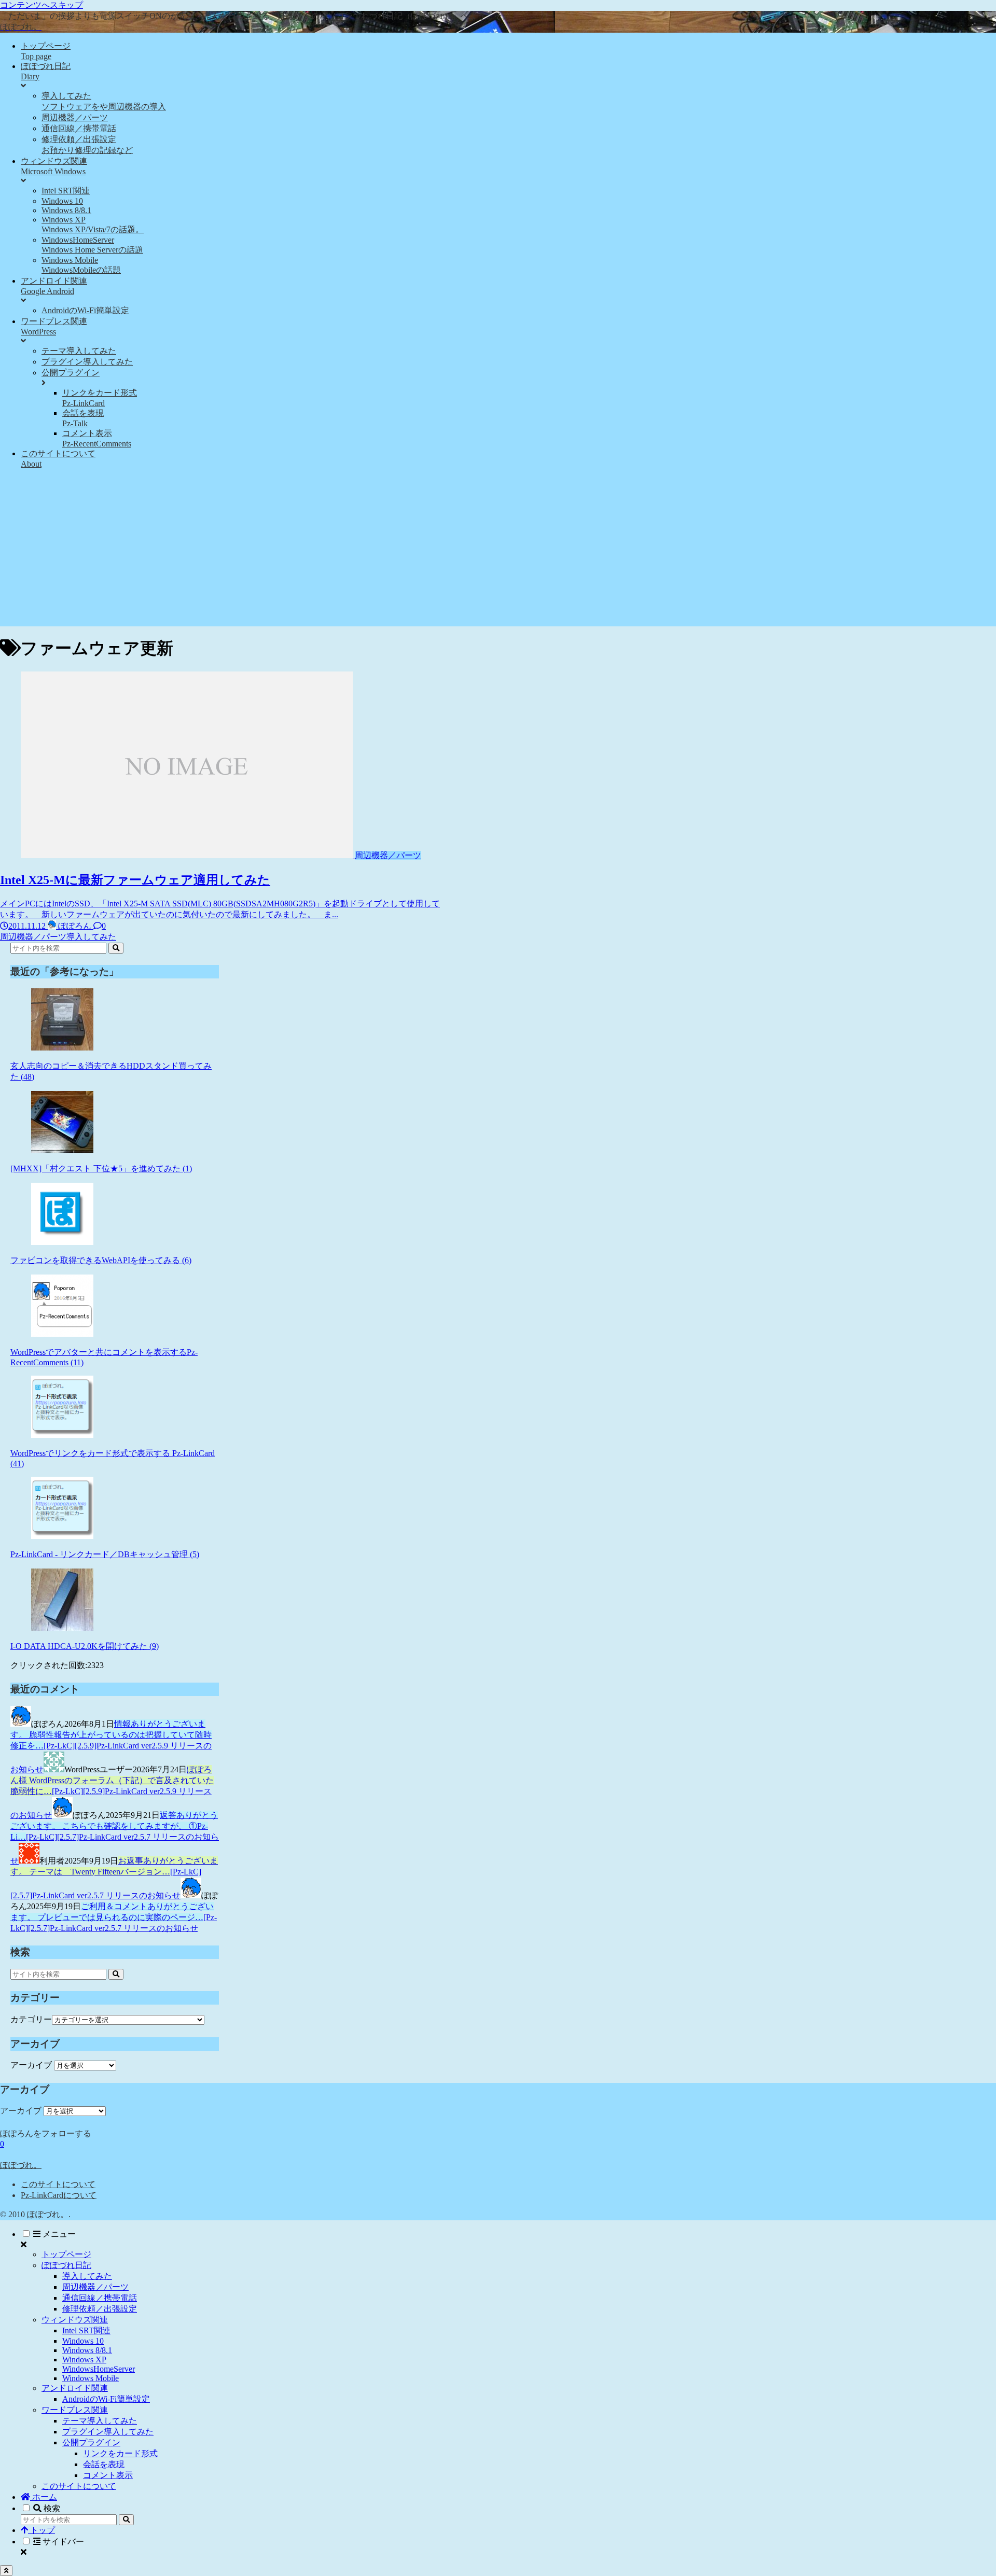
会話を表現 (104, 2464)
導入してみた (87, 2276)
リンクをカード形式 (120, 2453)
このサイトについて (58, 2184)
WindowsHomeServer (99, 2369)
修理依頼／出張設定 (100, 2309)
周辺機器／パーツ (95, 2287)
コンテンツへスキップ (41, 5)
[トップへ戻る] (6, 2571)
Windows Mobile (91, 2378)
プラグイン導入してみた (108, 2432)
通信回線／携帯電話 (100, 2298)
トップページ (66, 2254)
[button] (116, 948)
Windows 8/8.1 (87, 2350)
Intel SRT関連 (86, 2330)
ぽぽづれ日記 (66, 2265)
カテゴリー (31, 2019)
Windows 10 (83, 2341)
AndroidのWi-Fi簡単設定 (106, 2399)
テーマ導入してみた (100, 2421)
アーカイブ (31, 2065)
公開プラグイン (91, 2442)
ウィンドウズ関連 (75, 2320)
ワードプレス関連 (75, 2410)
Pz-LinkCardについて (59, 2195)
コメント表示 (108, 2475)
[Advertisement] (498, 554)
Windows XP (84, 2360)
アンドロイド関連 (75, 2388)
